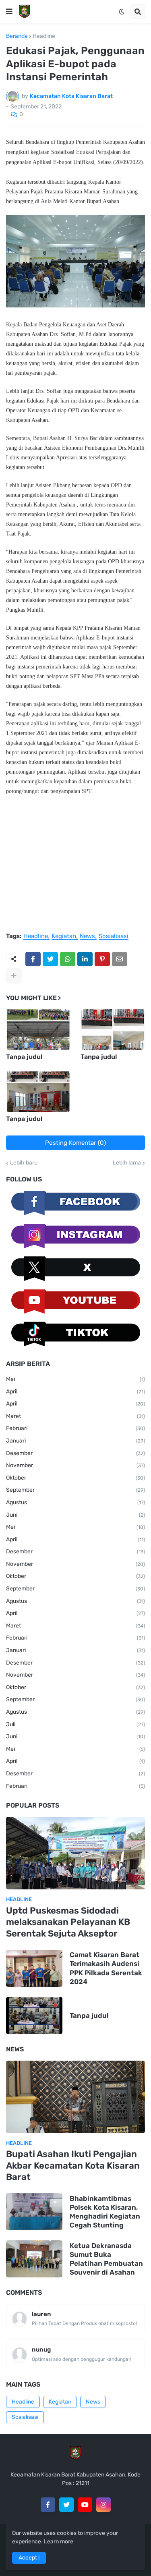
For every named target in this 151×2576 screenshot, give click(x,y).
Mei (75, 1379)
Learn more (59, 2542)
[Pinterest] (102, 959)
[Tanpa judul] (38, 1030)
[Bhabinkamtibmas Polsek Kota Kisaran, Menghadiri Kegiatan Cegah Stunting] (34, 2212)
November (75, 1465)
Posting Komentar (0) (75, 1143)
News (87, 936)
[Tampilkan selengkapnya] (14, 976)
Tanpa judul (24, 1057)
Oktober (75, 1478)
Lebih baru (24, 1163)
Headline (44, 36)
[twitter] (66, 2505)
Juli (75, 1724)
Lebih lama (127, 1163)
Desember (75, 1453)
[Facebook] (33, 959)
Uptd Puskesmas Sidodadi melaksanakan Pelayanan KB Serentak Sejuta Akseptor (68, 1922)
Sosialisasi (114, 936)
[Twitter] (50, 959)
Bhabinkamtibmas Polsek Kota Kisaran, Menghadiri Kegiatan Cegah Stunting (105, 2212)
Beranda (17, 36)
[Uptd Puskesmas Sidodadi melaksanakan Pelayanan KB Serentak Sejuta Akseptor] (75, 1853)
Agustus (75, 1502)
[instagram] (103, 2505)
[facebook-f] (48, 2505)
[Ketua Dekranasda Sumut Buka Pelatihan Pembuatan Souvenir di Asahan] (34, 2259)
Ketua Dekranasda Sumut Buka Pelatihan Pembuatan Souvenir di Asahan (106, 2259)
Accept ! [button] (29, 2558)
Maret (75, 1416)
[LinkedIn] (85, 959)
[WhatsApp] (68, 959)
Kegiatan (64, 936)
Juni (75, 1515)
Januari (75, 1441)
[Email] (120, 959)
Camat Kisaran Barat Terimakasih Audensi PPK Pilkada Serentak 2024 (106, 1968)
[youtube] (85, 2505)
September (75, 1490)
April (75, 1392)
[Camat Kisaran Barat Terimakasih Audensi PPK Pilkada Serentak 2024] (34, 1968)
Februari (75, 1428)
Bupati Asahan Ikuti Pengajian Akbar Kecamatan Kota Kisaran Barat (73, 2165)
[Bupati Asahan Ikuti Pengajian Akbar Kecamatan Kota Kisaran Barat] (75, 2097)
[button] (9, 12)
